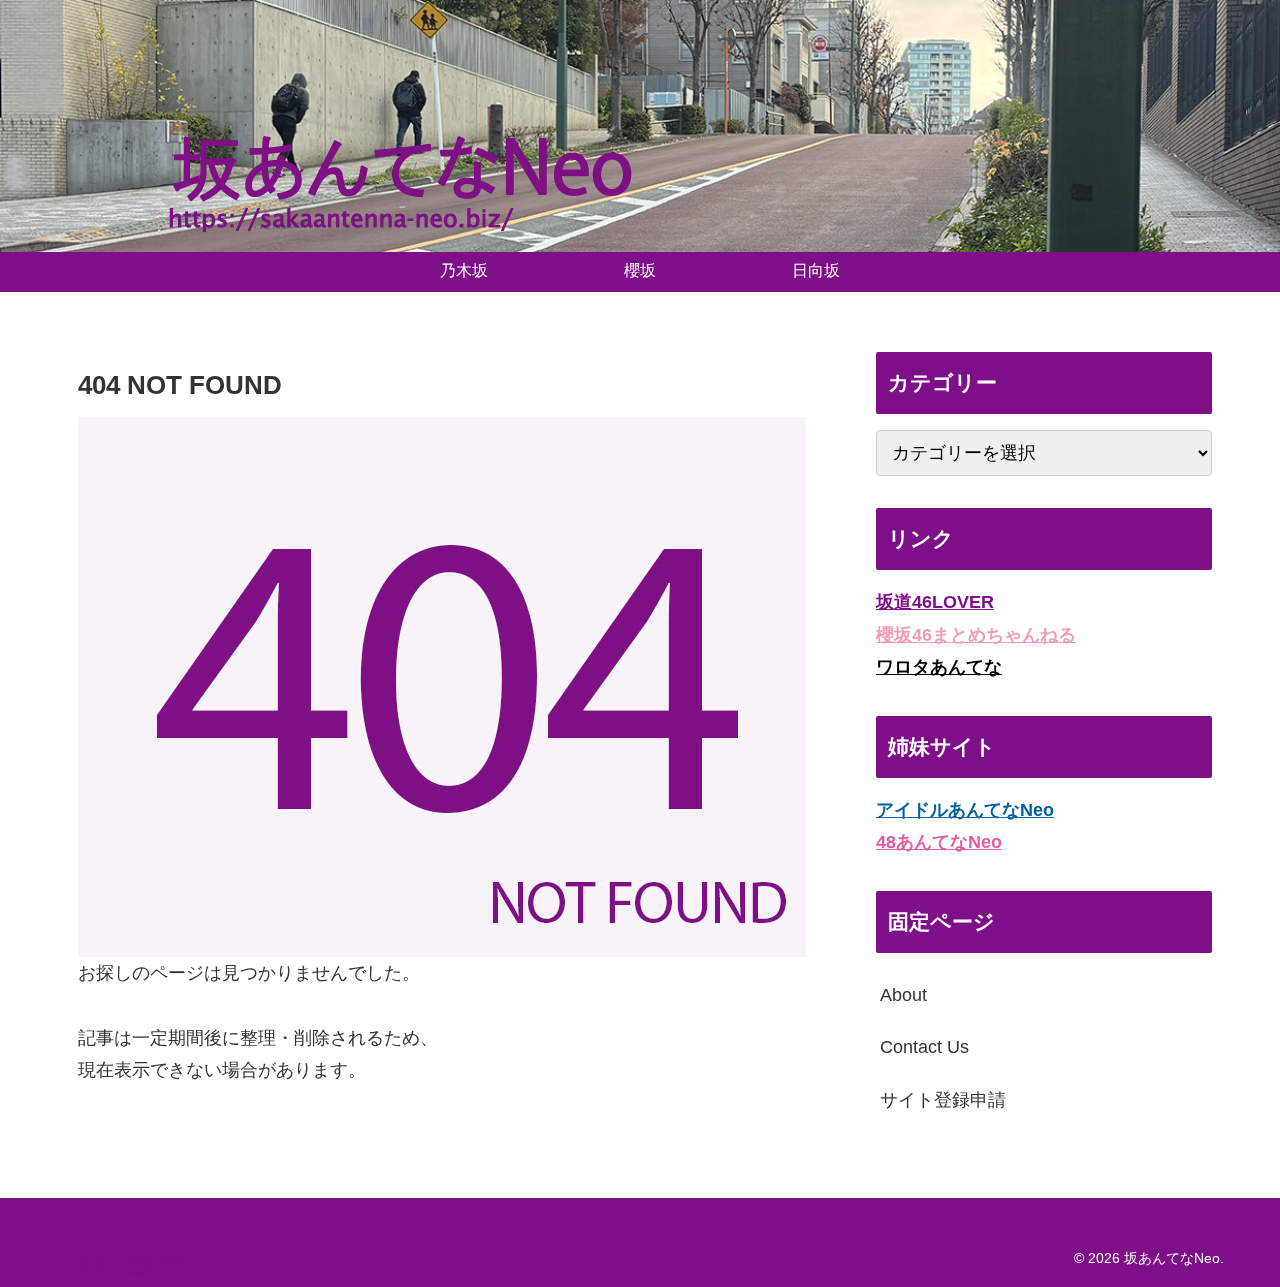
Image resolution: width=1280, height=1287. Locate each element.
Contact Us (924, 1047)
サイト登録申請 (943, 1099)
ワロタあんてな (939, 667)
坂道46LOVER (935, 602)
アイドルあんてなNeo (965, 809)
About (903, 995)
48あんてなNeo (939, 842)
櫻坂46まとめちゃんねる (976, 634)
